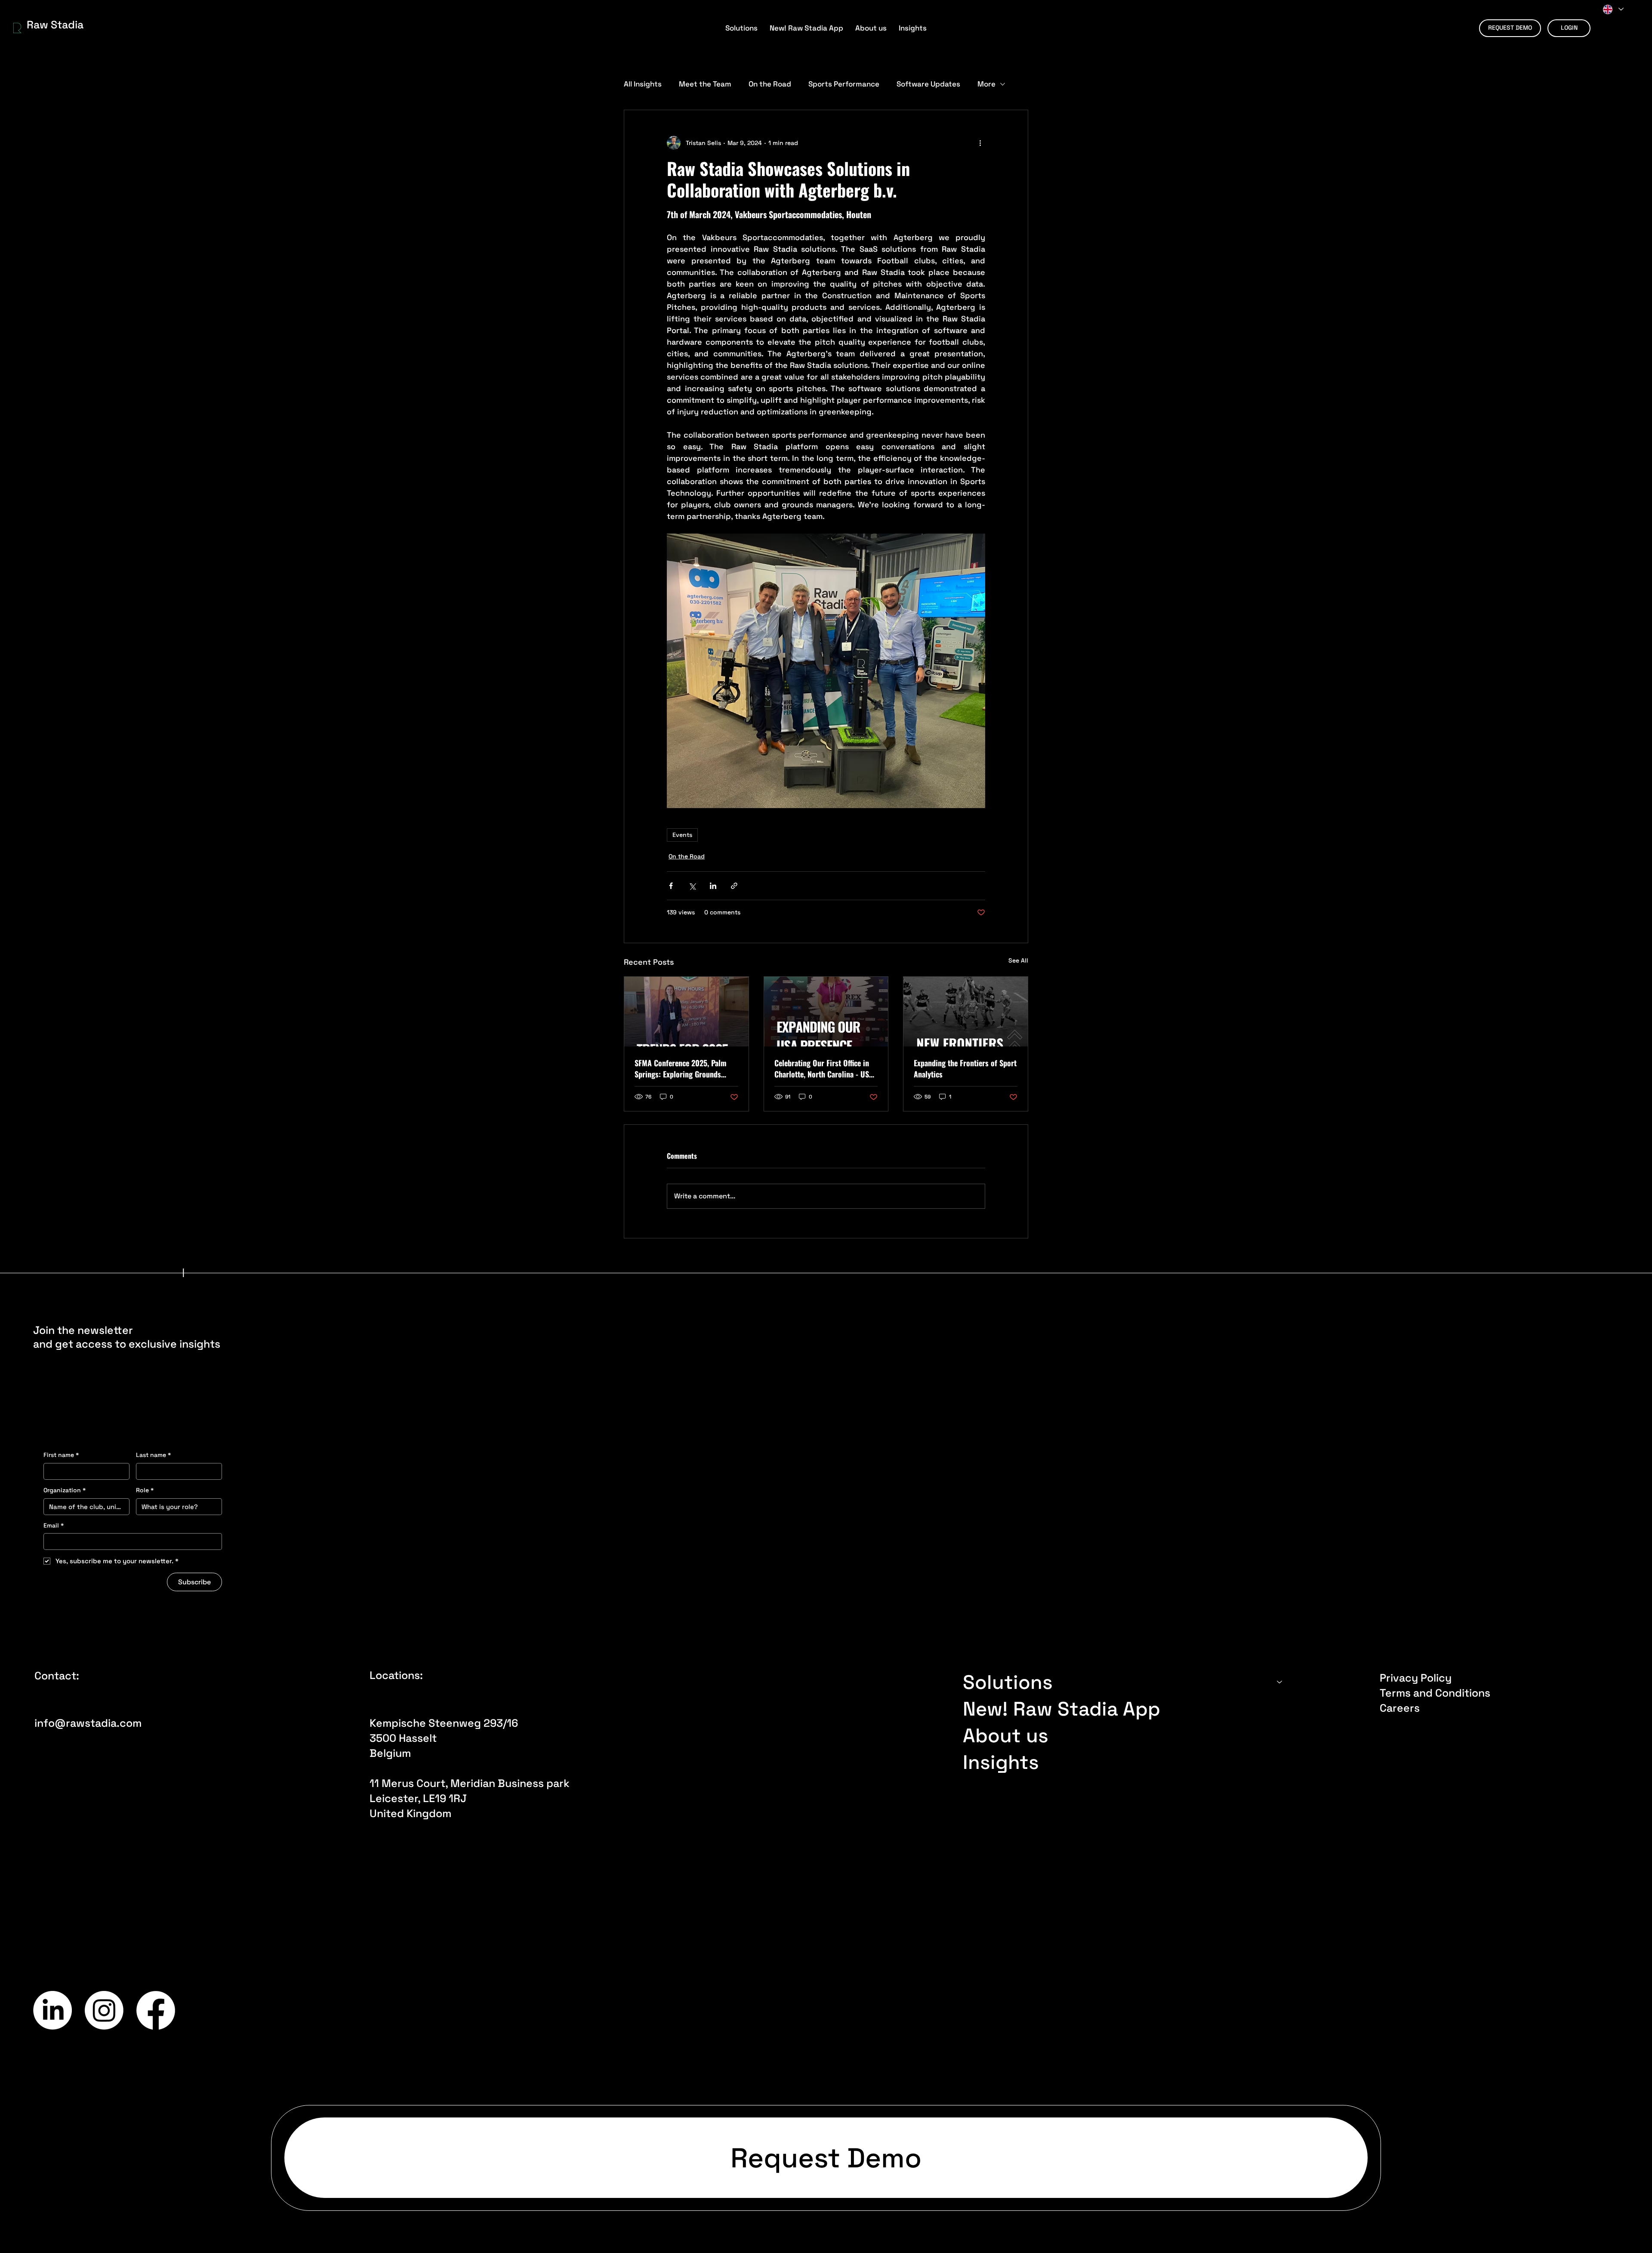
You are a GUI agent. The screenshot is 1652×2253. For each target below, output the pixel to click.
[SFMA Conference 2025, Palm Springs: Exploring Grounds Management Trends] (686, 1012)
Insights (1001, 1762)
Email (54, 1525)
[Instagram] (104, 2010)
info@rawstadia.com (88, 1723)
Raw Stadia (55, 25)
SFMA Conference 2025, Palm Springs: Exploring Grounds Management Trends (681, 1068)
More (986, 84)
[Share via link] (734, 886)
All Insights (643, 84)
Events (682, 835)
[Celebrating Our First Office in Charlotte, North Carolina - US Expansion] (826, 1012)
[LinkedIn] (52, 2010)
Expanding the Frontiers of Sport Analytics (965, 1068)
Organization (65, 1490)
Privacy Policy (1416, 1678)
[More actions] (980, 143)
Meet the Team (705, 84)
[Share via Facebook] (671, 886)
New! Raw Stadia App (1062, 1709)
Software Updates (928, 84)
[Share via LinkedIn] (713, 886)
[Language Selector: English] (1613, 9)
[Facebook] (156, 2010)
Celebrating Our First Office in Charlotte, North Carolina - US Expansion (822, 1068)
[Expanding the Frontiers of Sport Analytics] (966, 1012)
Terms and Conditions (1435, 1693)
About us (1006, 1735)
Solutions (1008, 1682)
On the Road (770, 84)
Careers (1400, 1708)
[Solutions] (1280, 1682)
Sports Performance (844, 84)
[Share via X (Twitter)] (692, 886)
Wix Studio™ (1329, 2011)
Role (145, 1490)
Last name (153, 1455)
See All (1018, 960)
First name (61, 1455)
